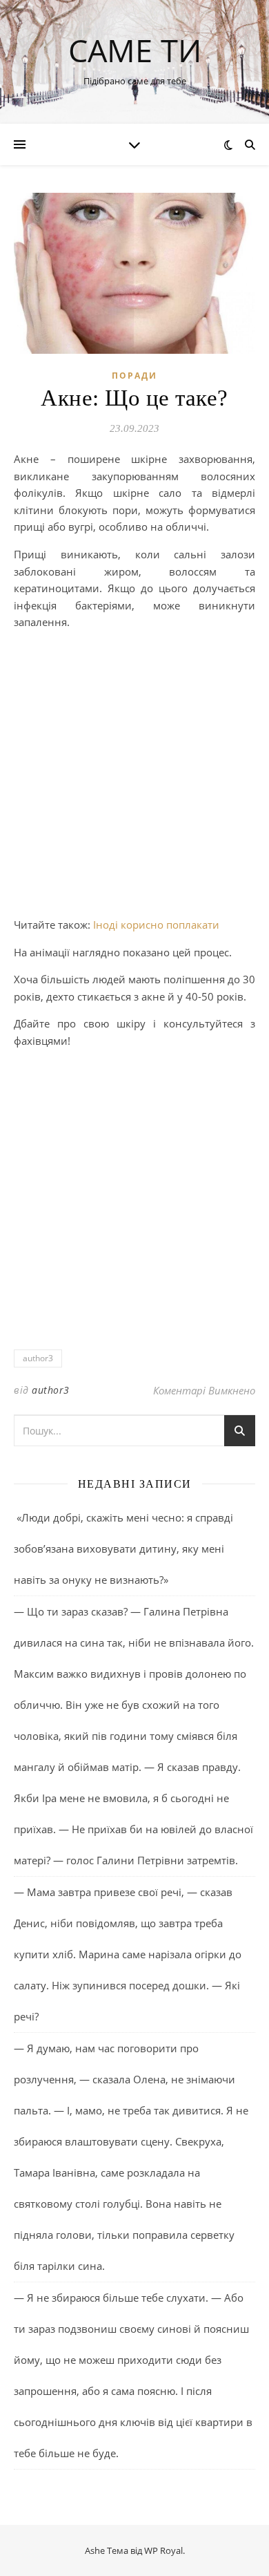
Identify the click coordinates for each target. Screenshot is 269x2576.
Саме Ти (135, 50)
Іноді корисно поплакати (156, 925)
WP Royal (163, 2550)
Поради (134, 376)
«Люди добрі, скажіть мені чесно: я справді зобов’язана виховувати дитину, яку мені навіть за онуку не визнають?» (123, 1549)
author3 (38, 1358)
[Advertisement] (134, 776)
